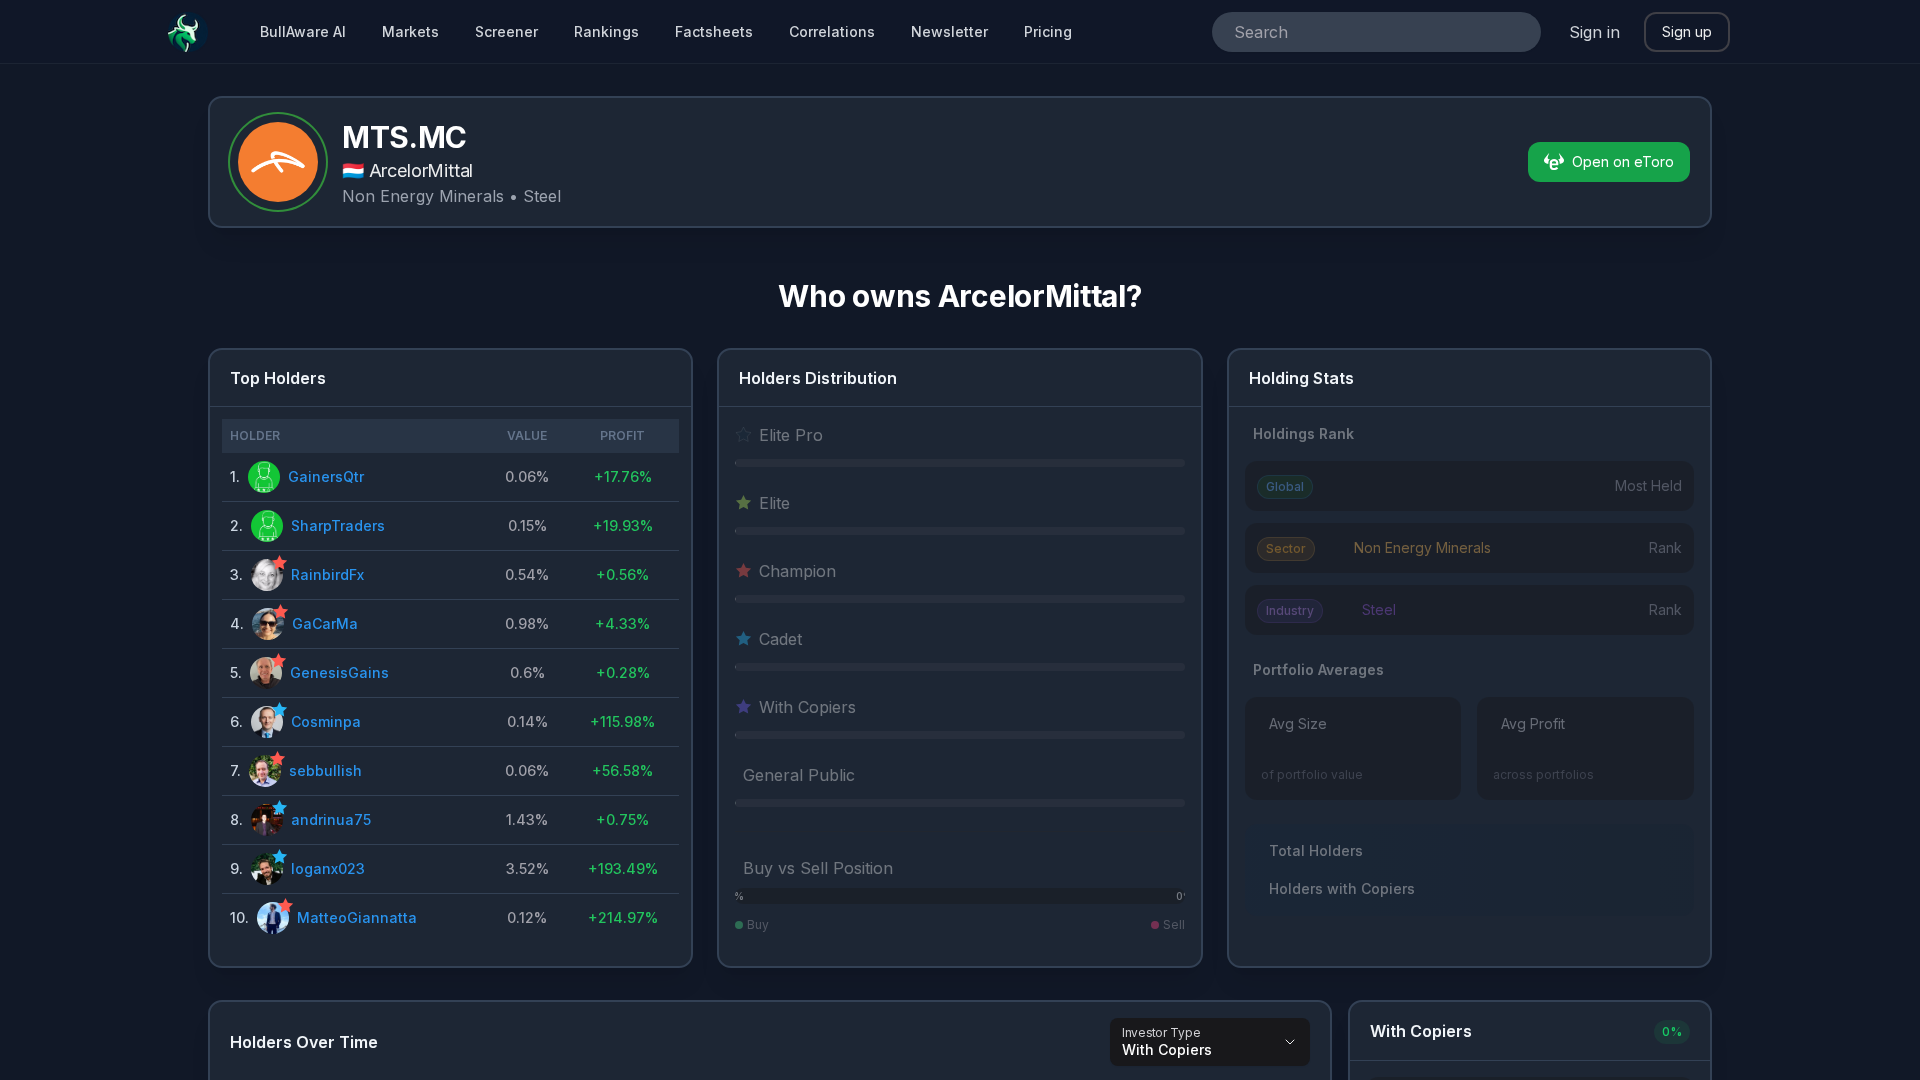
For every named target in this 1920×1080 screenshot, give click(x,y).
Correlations (832, 31)
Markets (410, 31)
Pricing (1048, 31)
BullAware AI (303, 31)
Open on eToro (1623, 161)
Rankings (606, 31)
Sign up (1687, 31)
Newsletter (949, 31)
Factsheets (714, 31)
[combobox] (1348, 32)
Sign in (1594, 32)
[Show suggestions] (1517, 32)
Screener (506, 31)
